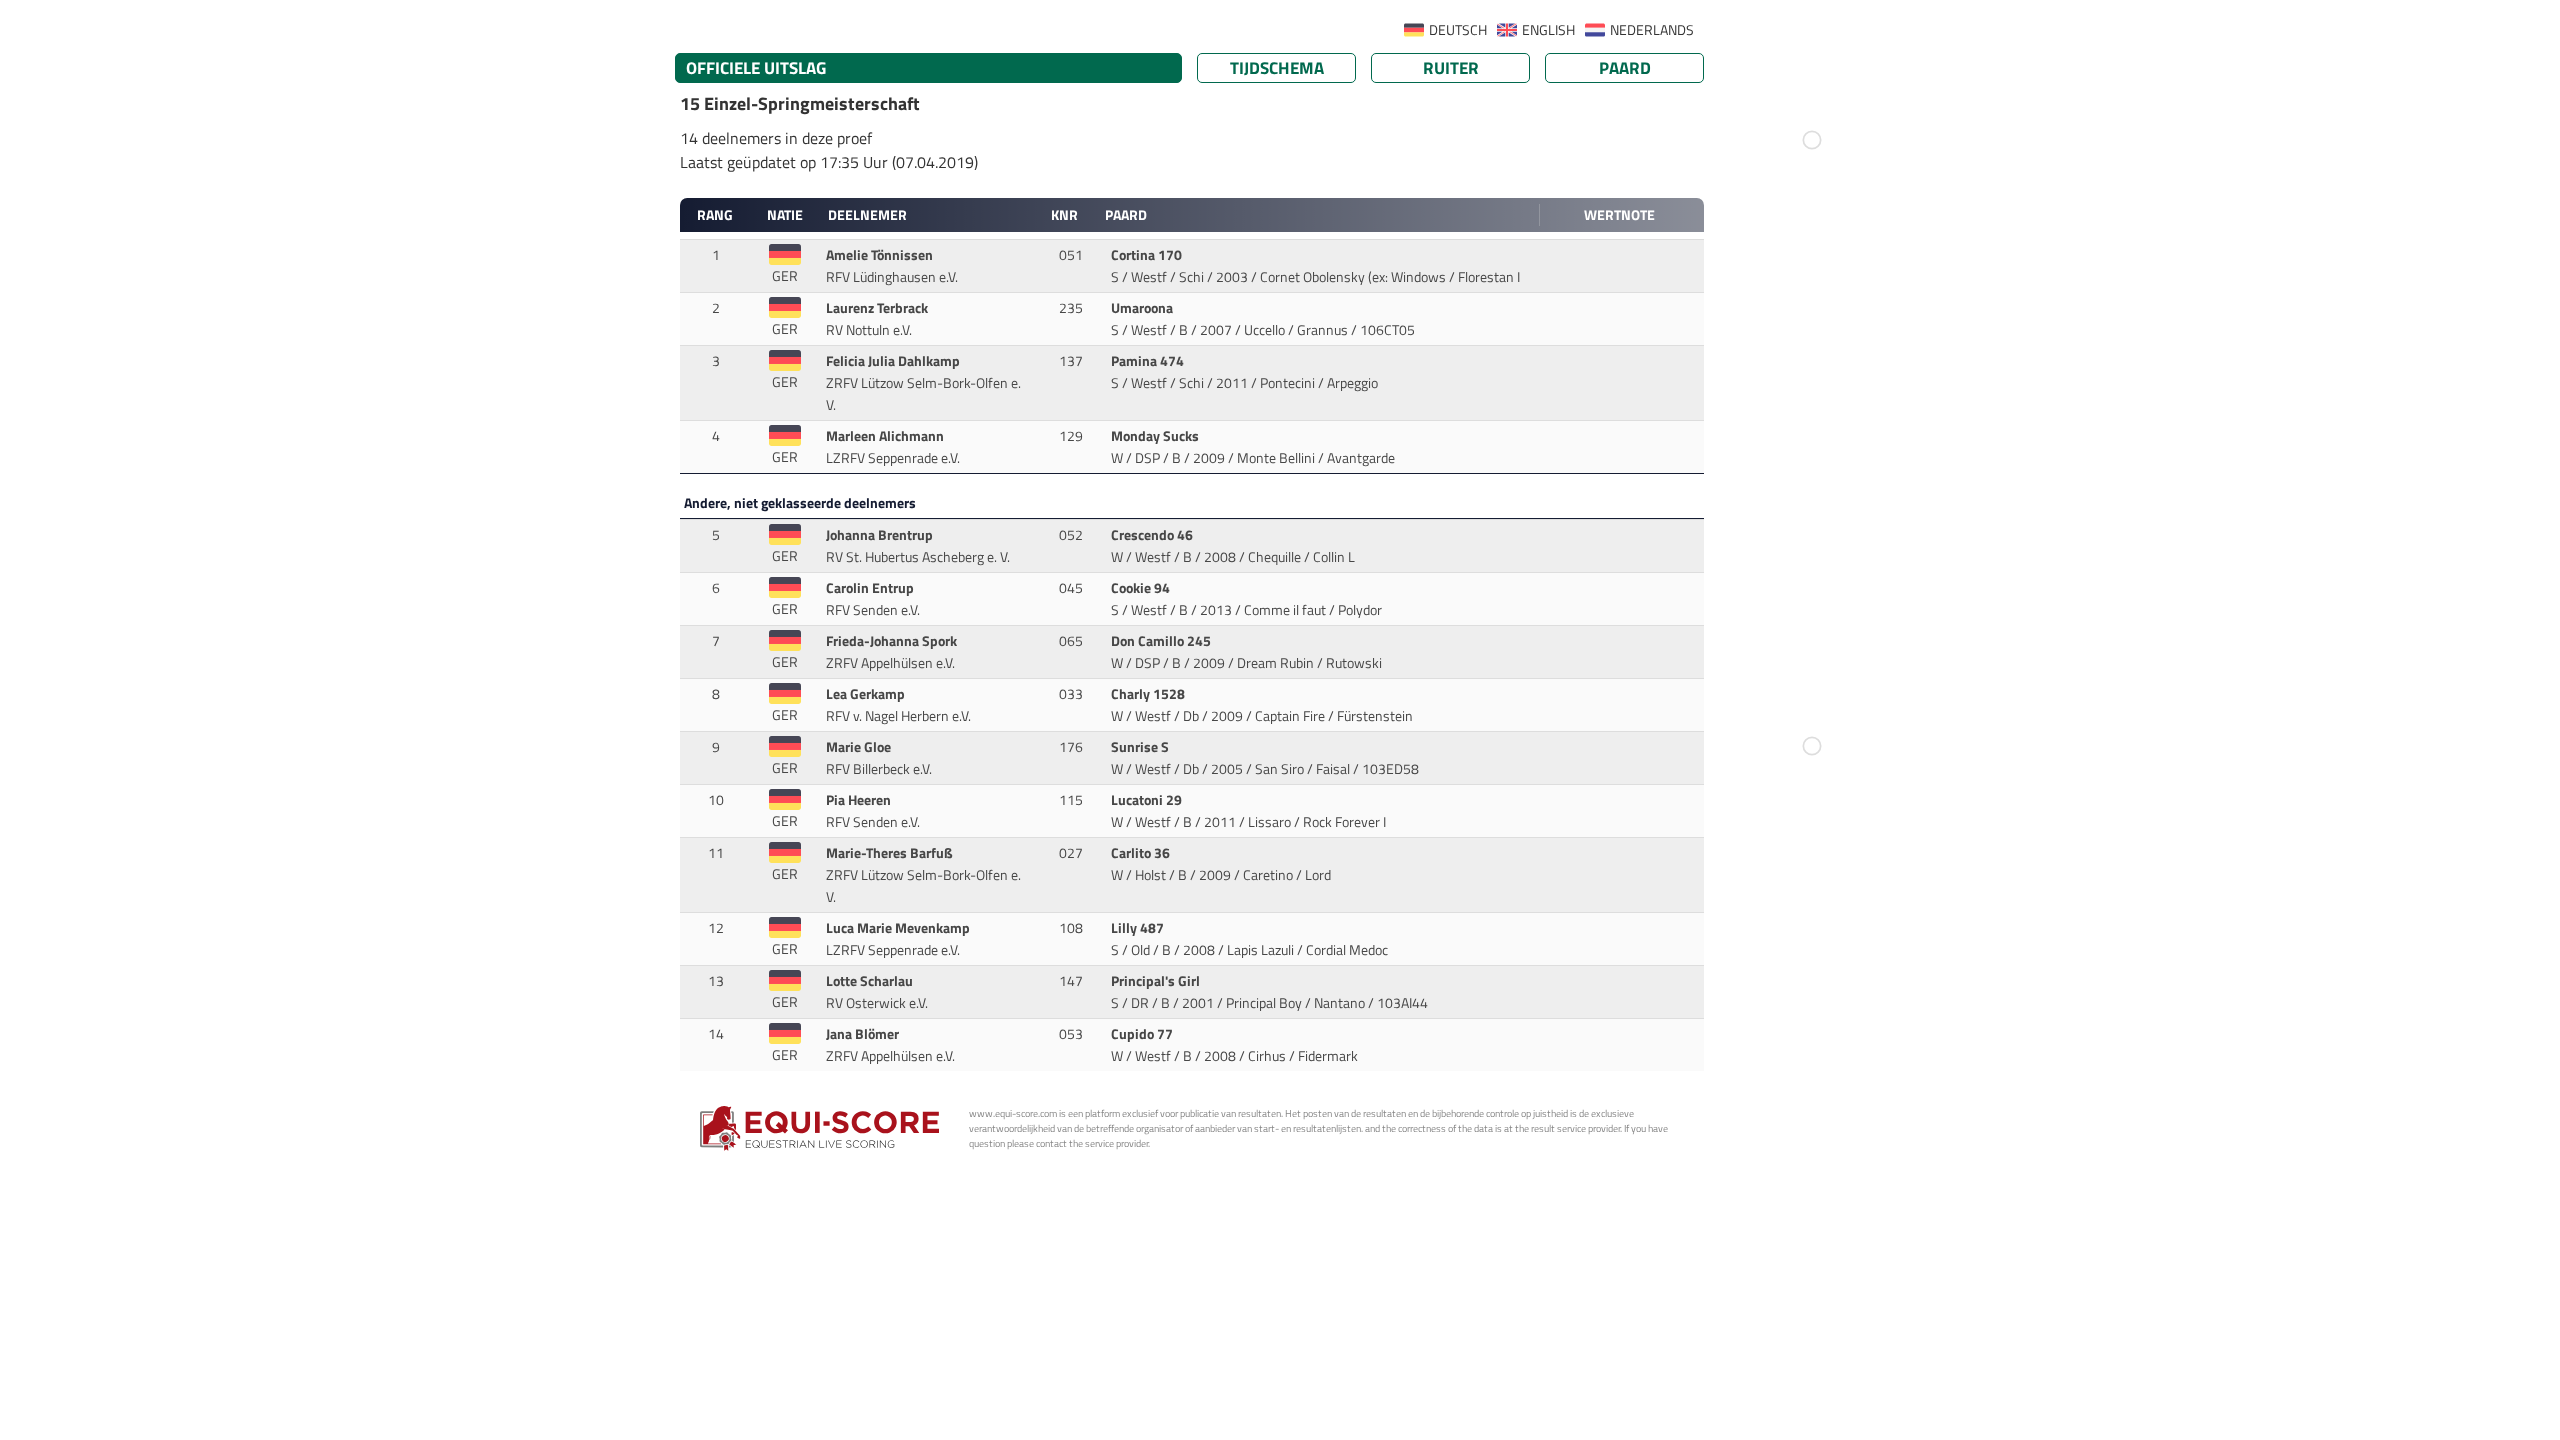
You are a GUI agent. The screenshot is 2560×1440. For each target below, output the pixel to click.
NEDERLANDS (1652, 30)
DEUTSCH (1458, 30)
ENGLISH (1548, 30)
